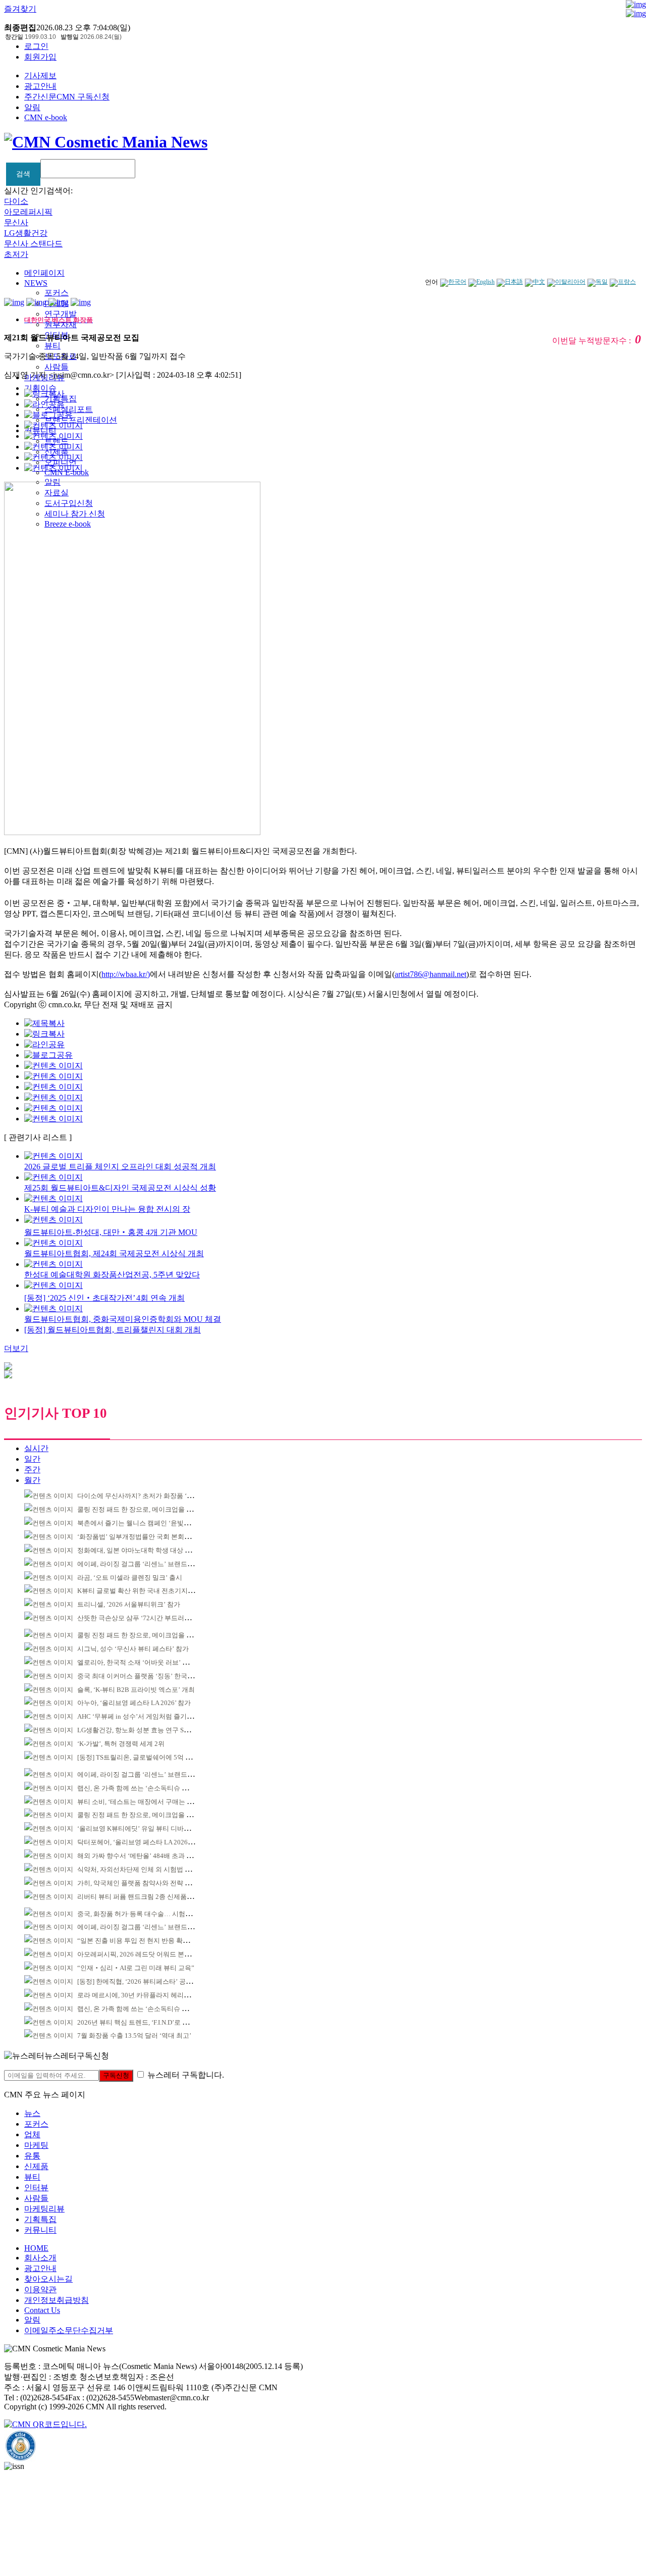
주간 (32, 1470)
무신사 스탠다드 (33, 244)
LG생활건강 (26, 233)
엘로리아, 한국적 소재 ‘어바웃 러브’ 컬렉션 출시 (147, 1662)
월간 (32, 1480)
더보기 (16, 1348)
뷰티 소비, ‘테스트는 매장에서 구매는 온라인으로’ (149, 1802)
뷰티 (52, 346)
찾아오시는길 (48, 2279)
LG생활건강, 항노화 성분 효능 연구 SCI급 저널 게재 (152, 1730)
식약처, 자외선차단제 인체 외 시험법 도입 (138, 1869)
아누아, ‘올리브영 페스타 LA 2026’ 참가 (134, 1703)
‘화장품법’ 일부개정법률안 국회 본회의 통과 (141, 1537)
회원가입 (40, 57)
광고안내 (40, 86)
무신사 (16, 222)
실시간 (36, 1448)
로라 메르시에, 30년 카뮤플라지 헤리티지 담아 (144, 1995)
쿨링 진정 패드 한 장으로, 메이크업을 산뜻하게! (146, 1509)
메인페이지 (44, 273)
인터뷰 (36, 2187)
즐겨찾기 (20, 9)
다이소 (16, 201)
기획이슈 (40, 388)
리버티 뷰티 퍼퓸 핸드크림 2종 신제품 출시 (139, 1897)
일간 (32, 1459)
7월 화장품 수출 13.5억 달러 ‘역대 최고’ (134, 2036)
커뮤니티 (40, 2230)
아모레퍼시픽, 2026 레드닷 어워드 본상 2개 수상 (147, 1954)
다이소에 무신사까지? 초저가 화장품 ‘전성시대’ (146, 1496)
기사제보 (40, 75)
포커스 (57, 293)
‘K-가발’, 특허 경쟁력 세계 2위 (121, 1744)
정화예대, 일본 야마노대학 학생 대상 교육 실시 (145, 1550)
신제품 (36, 2166)
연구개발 (61, 314)
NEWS (36, 283)
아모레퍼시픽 (28, 212)
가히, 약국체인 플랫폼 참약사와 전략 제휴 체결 (145, 1883)
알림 (32, 107)
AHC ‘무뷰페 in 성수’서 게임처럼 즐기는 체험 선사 (150, 1716)
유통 (32, 2156)
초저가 (16, 254)
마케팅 (36, 2145)
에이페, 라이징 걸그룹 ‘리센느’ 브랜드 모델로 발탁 (150, 1564)
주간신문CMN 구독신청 (67, 97)
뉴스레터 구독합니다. (186, 2075)
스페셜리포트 (69, 409)
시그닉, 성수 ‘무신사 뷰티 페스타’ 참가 (133, 1649)
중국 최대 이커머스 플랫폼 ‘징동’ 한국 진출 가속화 (150, 1676)
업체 (32, 2134)
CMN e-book (46, 117)
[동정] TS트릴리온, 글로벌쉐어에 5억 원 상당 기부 (149, 1757)
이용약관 (40, 2289)
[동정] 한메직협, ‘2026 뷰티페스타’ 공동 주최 (142, 1981)
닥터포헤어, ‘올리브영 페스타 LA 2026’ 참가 (141, 1842)
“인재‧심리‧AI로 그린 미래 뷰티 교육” (136, 1968)
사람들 (57, 367)
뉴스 (32, 2113)
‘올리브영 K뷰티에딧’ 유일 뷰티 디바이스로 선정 (148, 1828)
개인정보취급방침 (57, 2300)
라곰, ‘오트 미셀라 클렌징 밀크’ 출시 (130, 1578)
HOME (36, 2248)
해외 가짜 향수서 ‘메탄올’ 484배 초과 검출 (138, 1856)
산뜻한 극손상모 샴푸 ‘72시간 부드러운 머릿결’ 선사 (153, 1618)
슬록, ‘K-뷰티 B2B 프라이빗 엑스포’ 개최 (136, 1690)
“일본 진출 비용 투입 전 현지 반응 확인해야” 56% (148, 1941)
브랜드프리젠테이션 (81, 420)
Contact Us (42, 2310)
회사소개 (40, 2258)
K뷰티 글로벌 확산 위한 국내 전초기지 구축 (140, 1591)
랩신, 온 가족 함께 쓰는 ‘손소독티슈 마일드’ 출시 (148, 1788)
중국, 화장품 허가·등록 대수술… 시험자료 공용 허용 (152, 1914)
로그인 (36, 46)
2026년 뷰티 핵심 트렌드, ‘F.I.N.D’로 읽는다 (140, 2022)
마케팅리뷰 (44, 2209)
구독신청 (116, 2075)
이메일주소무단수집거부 (69, 2330)
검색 (23, 174)
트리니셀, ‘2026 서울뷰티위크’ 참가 (129, 1604)
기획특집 (40, 2219)
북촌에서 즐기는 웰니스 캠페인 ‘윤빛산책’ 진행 (145, 1523)
